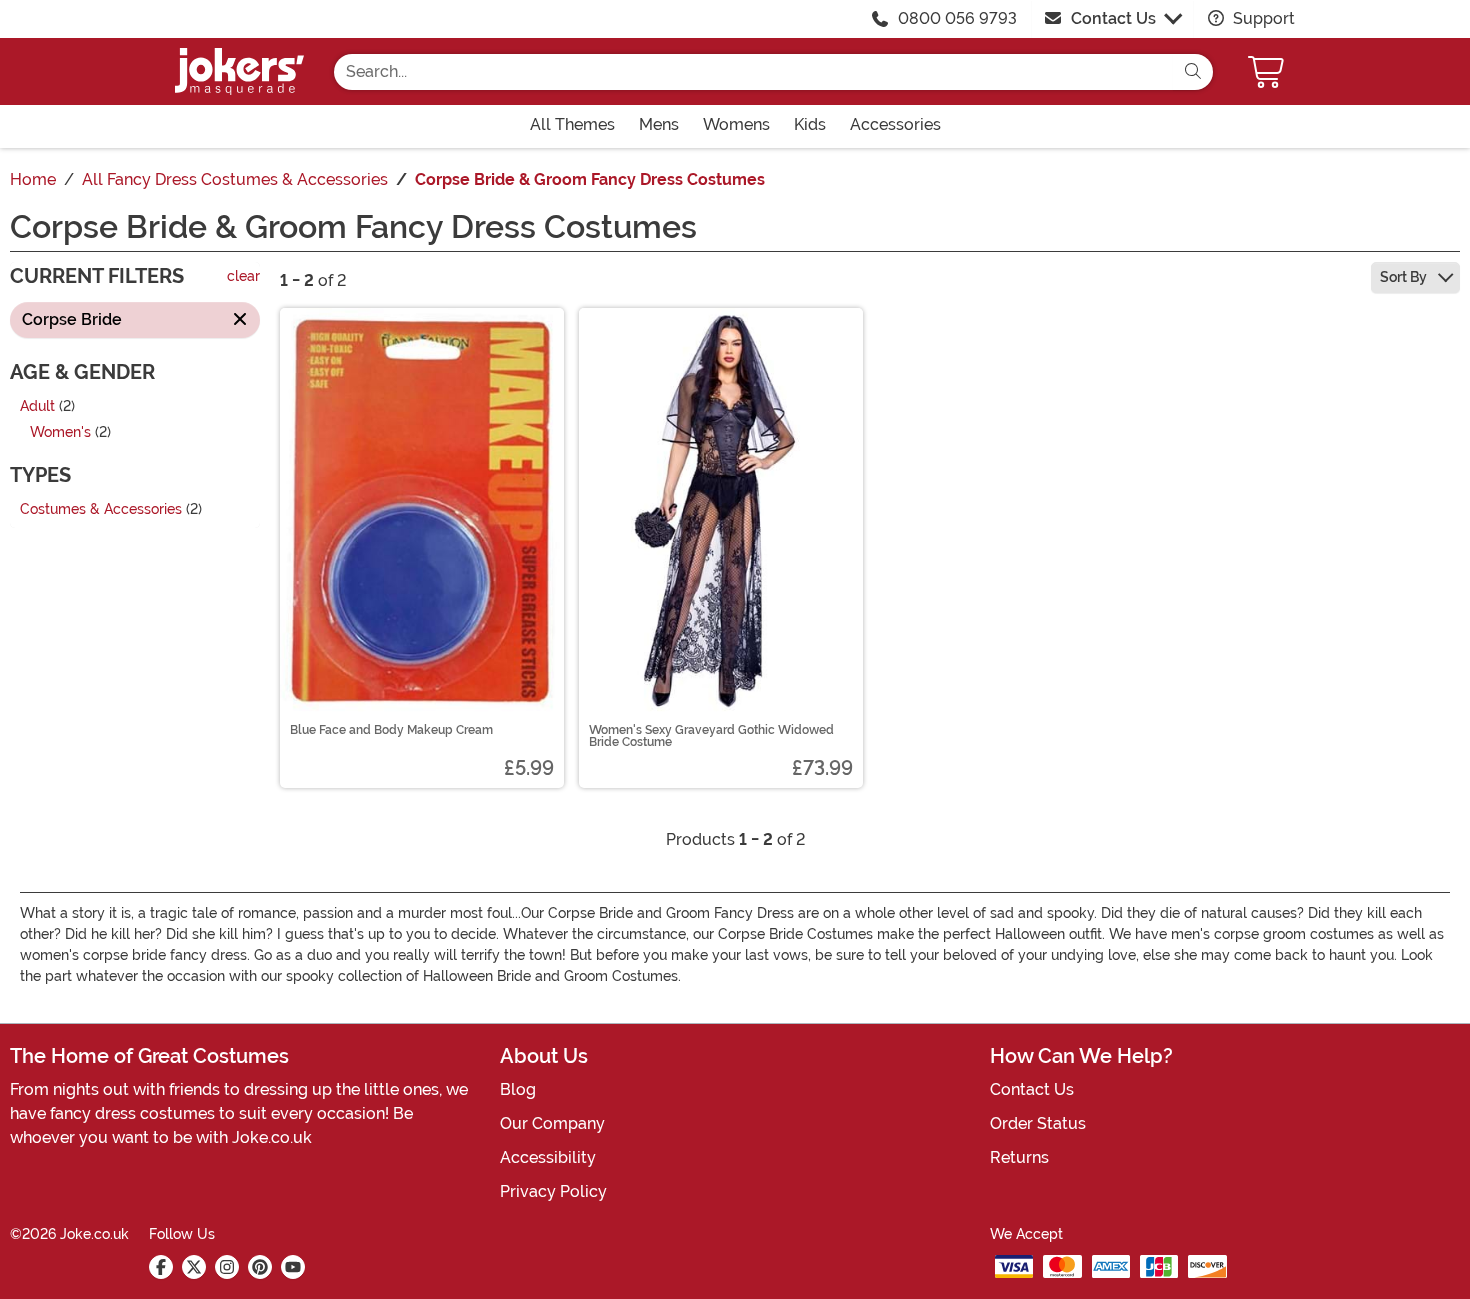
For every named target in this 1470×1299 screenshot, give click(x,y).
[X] (194, 1267)
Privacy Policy (553, 1191)
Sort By (1405, 277)
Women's (60, 433)
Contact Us (1113, 18)
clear (243, 277)
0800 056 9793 (957, 18)
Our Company (552, 1123)
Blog (518, 1089)
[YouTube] (293, 1267)
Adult (37, 406)
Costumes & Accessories (101, 509)
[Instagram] (227, 1267)
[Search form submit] (1193, 72)
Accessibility (548, 1157)
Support (1262, 18)
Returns (1019, 1157)
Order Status (1038, 1123)
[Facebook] (161, 1267)
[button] (1268, 71)
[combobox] (753, 72)
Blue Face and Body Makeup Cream (391, 730)
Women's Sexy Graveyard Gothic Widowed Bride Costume (711, 736)
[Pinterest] (260, 1267)
